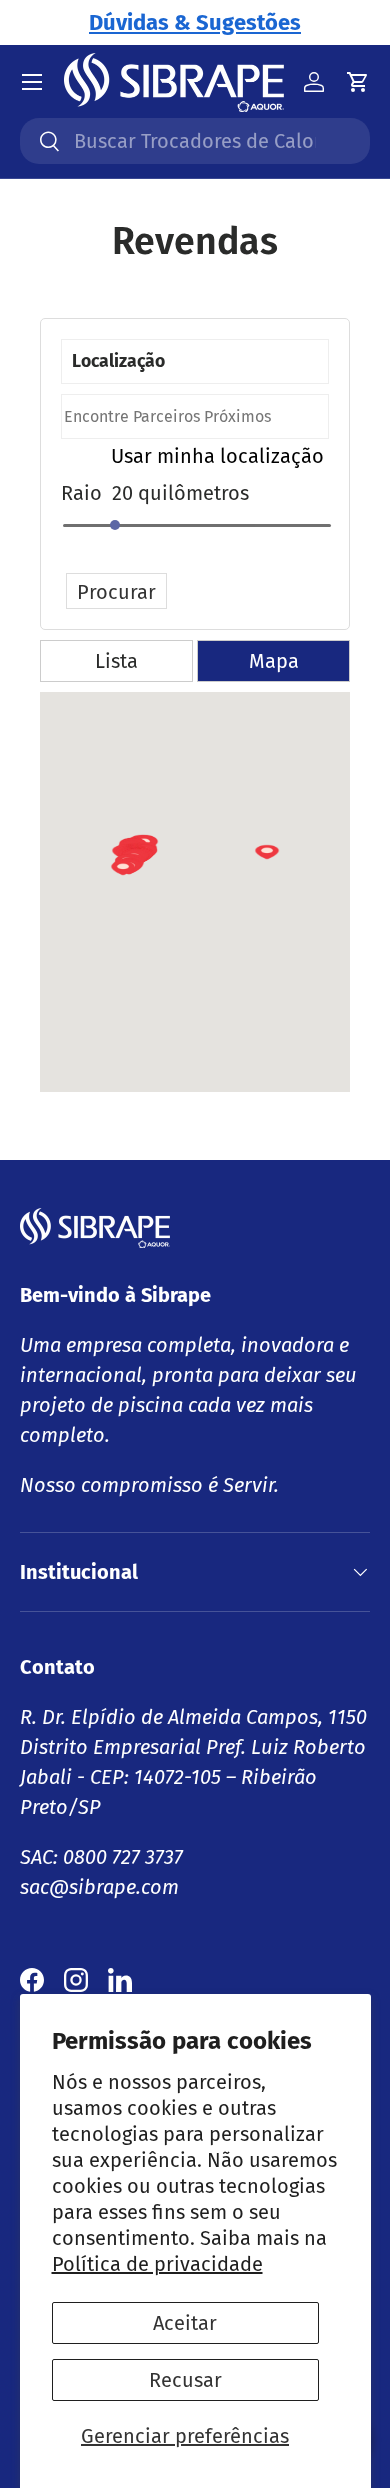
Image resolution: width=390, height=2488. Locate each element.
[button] (267, 863)
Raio (81, 493)
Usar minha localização (217, 456)
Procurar (116, 592)
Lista (116, 661)
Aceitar (185, 2323)
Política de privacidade (157, 2264)
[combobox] (195, 141)
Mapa (274, 661)
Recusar (185, 2380)
